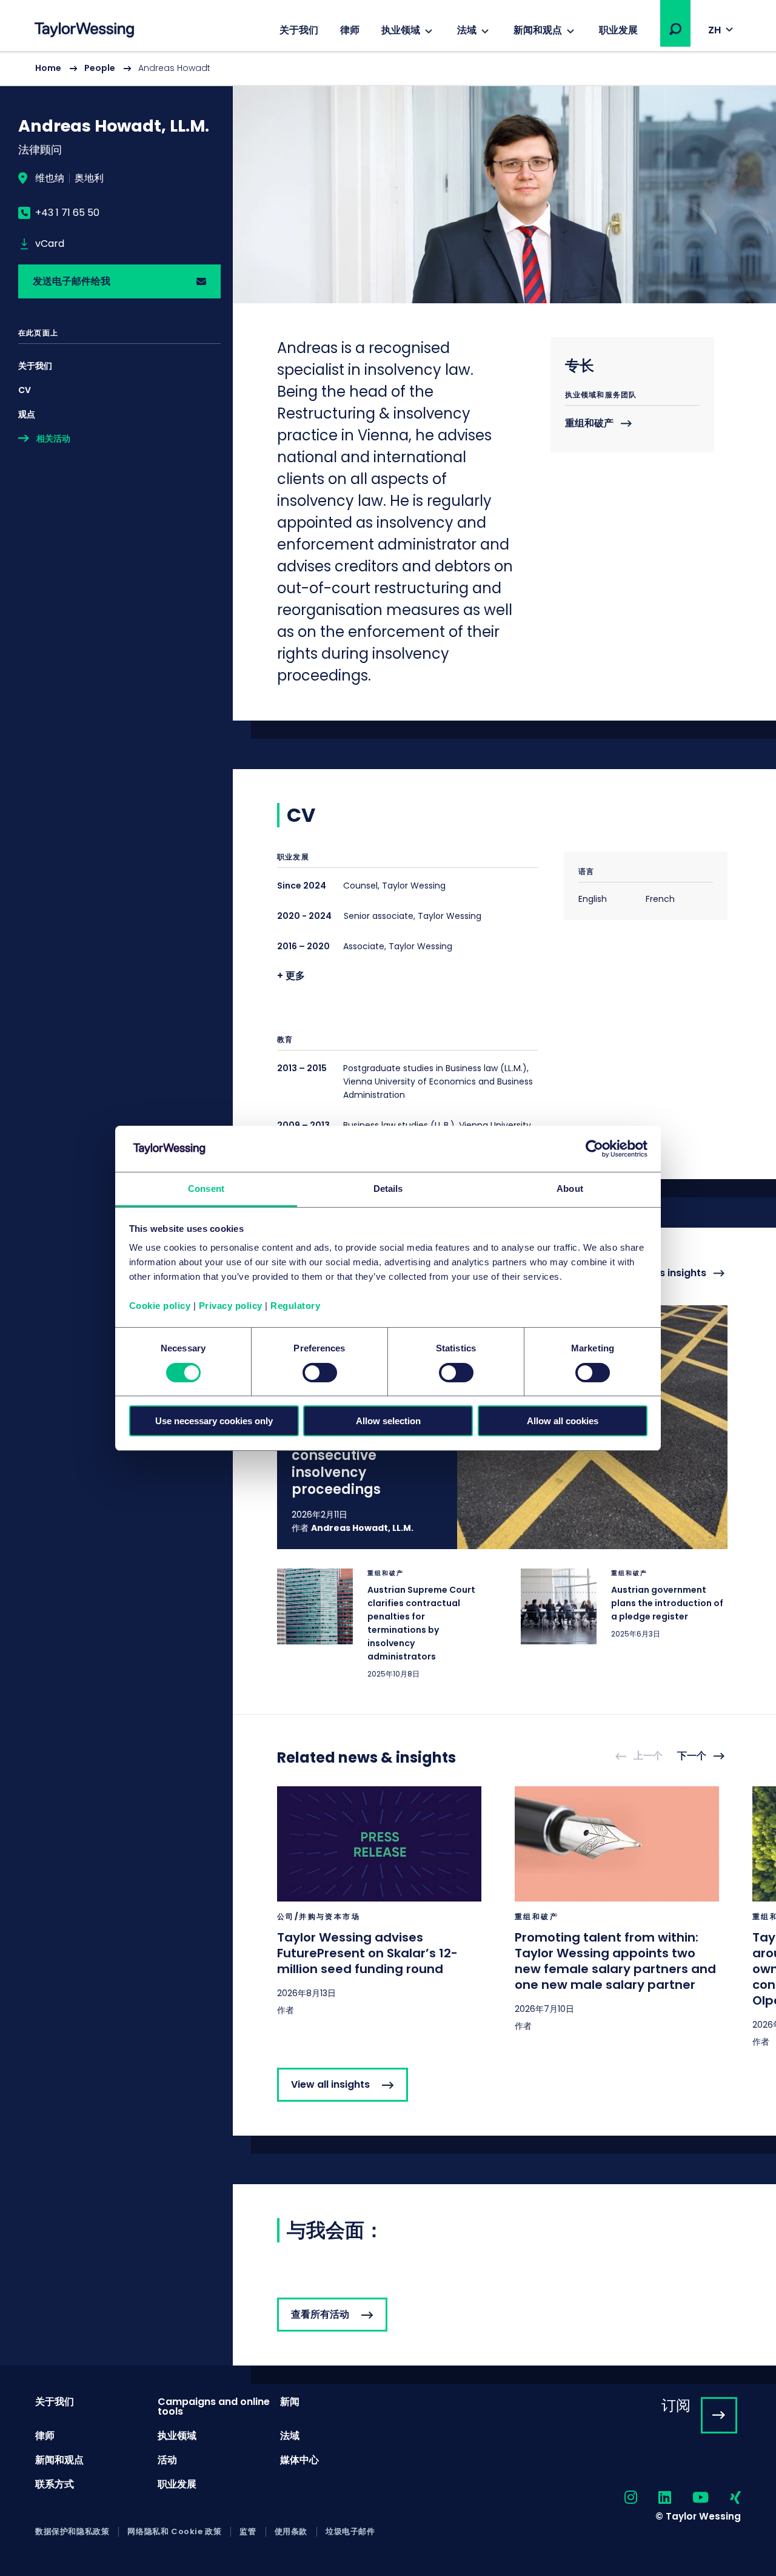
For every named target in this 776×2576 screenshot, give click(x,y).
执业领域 (401, 30)
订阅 (676, 2405)
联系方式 (55, 2484)
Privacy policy (231, 1306)
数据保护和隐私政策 (72, 2532)
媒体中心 (299, 2460)
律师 (350, 30)
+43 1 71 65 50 (67, 213)
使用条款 (291, 2532)
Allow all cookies (563, 1421)
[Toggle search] (675, 29)
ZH (714, 30)
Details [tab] (388, 1189)
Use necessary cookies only (214, 1421)
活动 (167, 2460)
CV (25, 390)
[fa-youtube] (690, 2498)
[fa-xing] (725, 2498)
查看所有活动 (320, 2314)
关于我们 (299, 30)
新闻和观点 (538, 30)
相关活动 (53, 439)
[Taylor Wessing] (84, 31)
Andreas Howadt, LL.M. (362, 1528)
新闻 (290, 2402)
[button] (675, 29)
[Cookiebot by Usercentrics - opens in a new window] (594, 1149)
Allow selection (388, 1421)
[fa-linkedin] (654, 2498)
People (100, 68)
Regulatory (295, 1306)
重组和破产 (589, 424)
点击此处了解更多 (381, 1624)
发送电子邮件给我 (72, 281)
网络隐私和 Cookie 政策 (174, 2532)
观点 (27, 414)
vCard (50, 244)
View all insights (330, 2084)
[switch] (320, 1373)
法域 (467, 30)
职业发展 (618, 30)
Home (48, 68)
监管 (248, 2532)
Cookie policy (160, 1306)
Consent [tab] (206, 1189)
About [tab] (570, 1189)
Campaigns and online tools (214, 2406)
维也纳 (50, 178)
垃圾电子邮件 (350, 2532)
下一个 (692, 1756)
